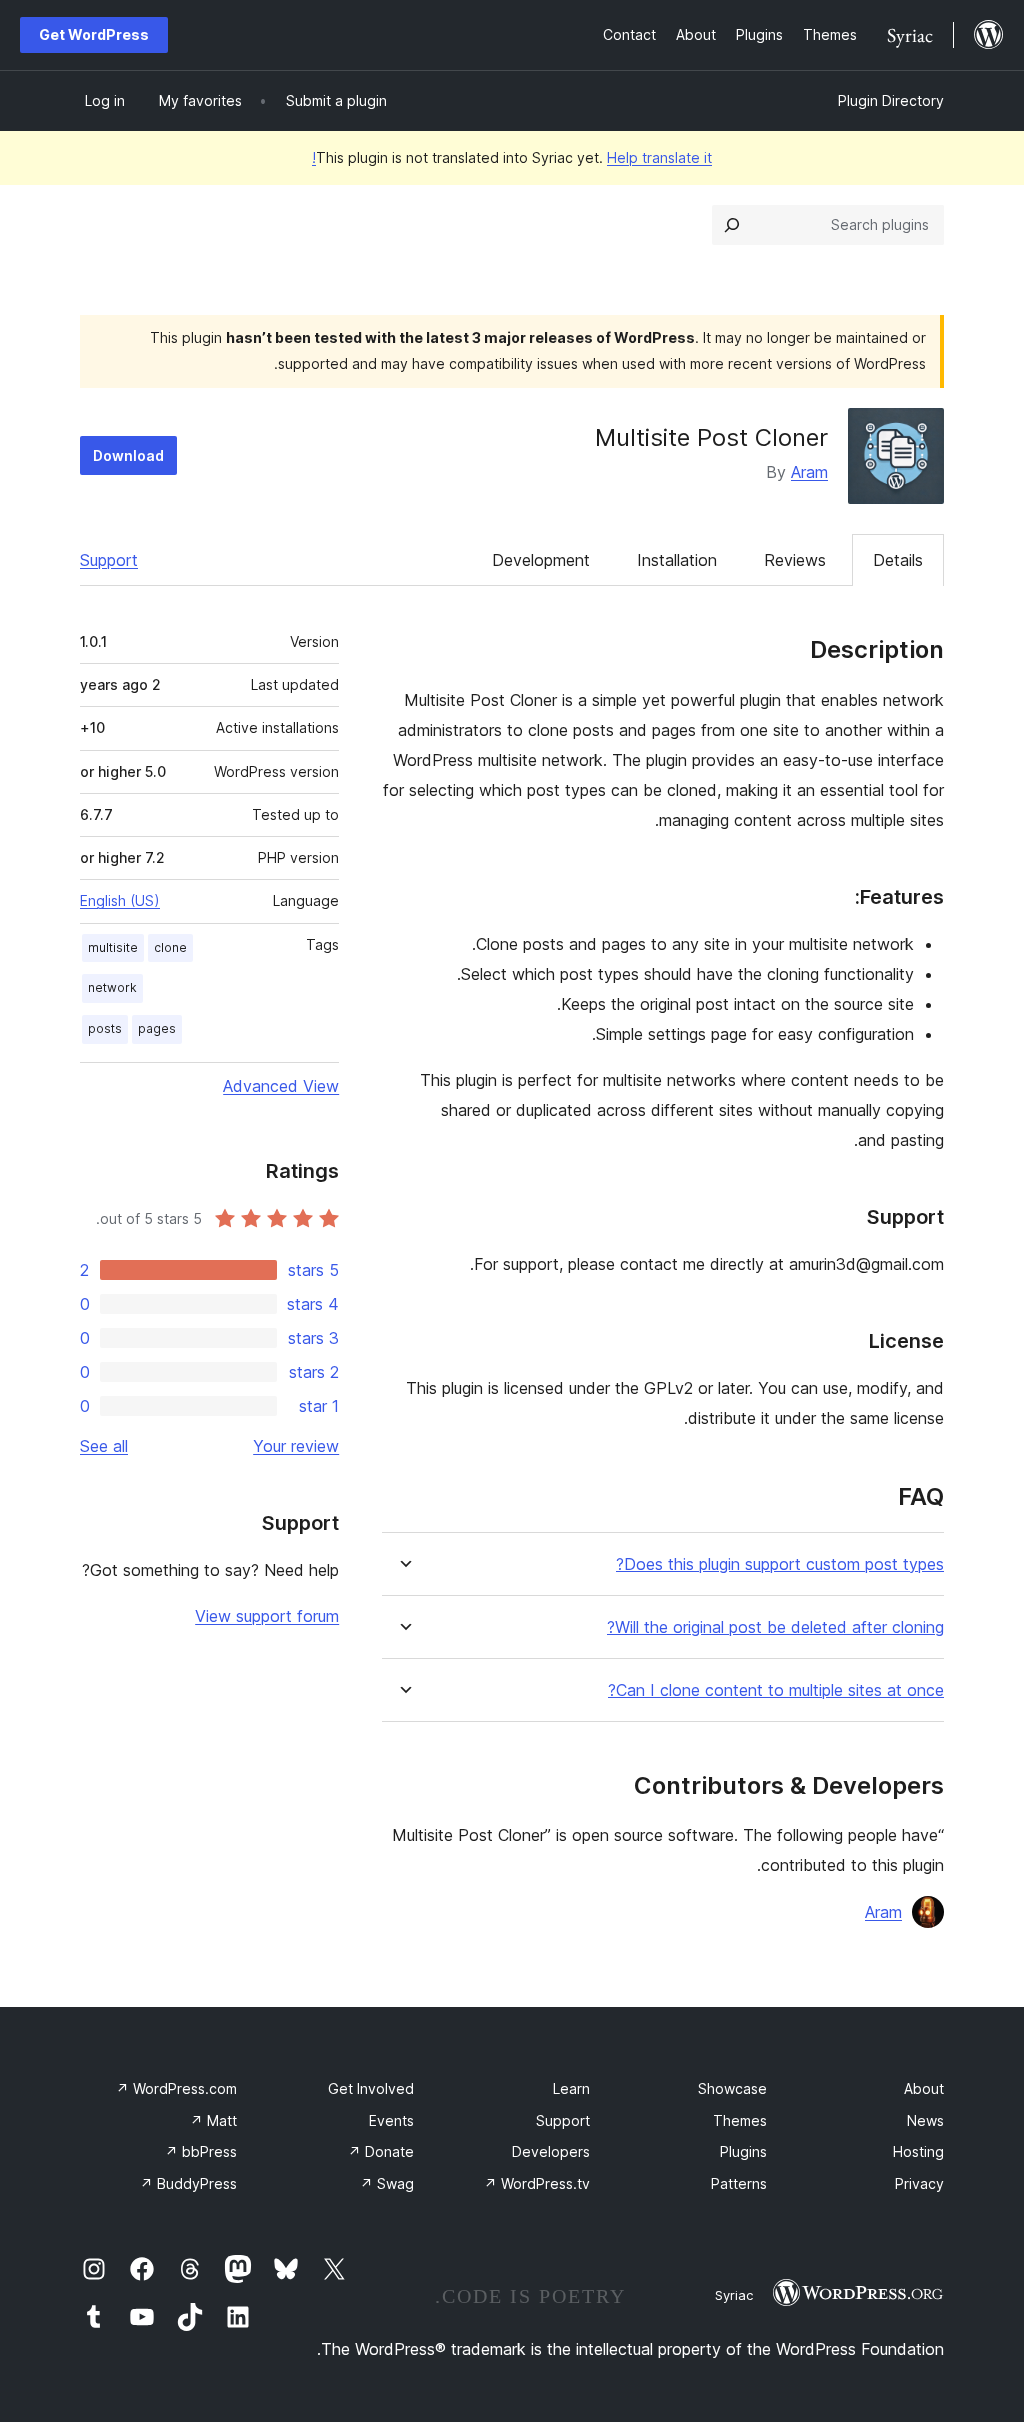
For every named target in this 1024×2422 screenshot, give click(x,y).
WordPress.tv (537, 2183)
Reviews (795, 560)
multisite (113, 947)
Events (391, 2120)
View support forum (267, 1616)
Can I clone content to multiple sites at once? (776, 1690)
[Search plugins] (732, 225)
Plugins (743, 2151)
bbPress (201, 2151)
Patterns (739, 2183)
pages (157, 1028)
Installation (677, 560)
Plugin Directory (891, 100)
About (924, 2088)
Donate (381, 2151)
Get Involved (371, 2088)
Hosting (918, 2151)
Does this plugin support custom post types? (780, 1564)
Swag (387, 2183)
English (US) (120, 900)
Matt (213, 2120)
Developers (551, 2151)
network (112, 987)
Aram (809, 472)
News (925, 2120)
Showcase (732, 2088)
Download (128, 455)
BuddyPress (188, 2183)
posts (105, 1028)
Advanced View (281, 1086)
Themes (740, 2120)
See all (104, 1446)
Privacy (919, 2183)
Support (109, 560)
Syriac (734, 2295)
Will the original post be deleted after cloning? (775, 1627)
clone (170, 947)
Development (541, 560)
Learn (571, 2088)
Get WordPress (94, 34)
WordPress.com (176, 2088)
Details (898, 560)
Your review (296, 1446)
